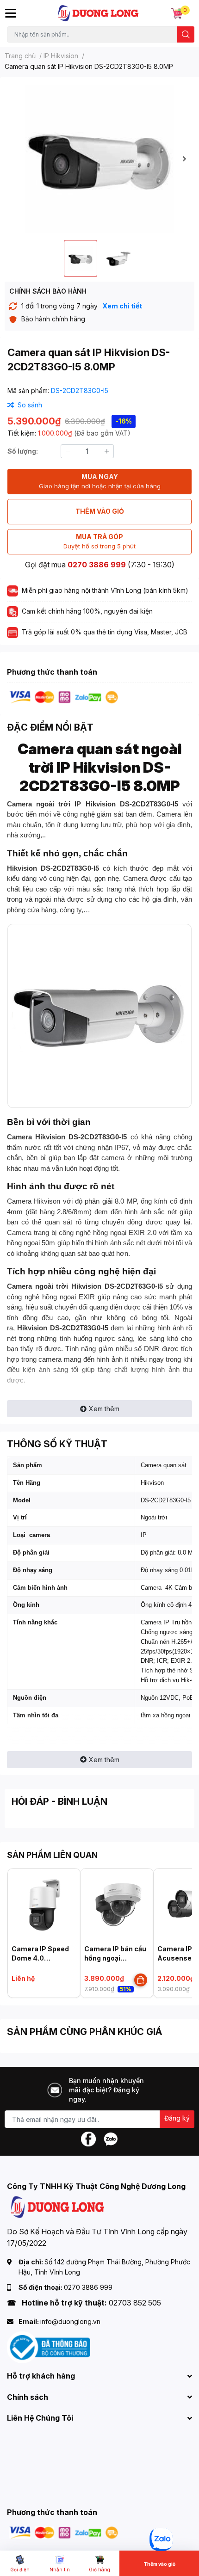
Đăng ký (177, 2118)
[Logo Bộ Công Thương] (49, 2347)
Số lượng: (23, 451)
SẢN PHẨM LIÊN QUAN (52, 1855)
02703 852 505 (135, 2303)
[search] (186, 34)
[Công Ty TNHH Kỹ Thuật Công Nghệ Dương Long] (99, 13)
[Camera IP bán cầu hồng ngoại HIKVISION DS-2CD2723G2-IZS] (117, 1905)
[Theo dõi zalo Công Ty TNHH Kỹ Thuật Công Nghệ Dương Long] (111, 2138)
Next (184, 159)
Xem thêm (104, 1409)
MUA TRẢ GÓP (99, 541)
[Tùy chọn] (141, 1980)
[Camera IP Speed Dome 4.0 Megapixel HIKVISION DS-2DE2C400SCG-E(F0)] (44, 1905)
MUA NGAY (100, 481)
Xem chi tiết (122, 306)
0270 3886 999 (97, 565)
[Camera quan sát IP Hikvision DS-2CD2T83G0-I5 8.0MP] (99, 159)
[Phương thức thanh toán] (64, 697)
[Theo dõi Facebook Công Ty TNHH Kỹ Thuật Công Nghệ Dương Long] (88, 2138)
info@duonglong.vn (70, 2321)
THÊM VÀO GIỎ (100, 511)
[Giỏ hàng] (177, 13)
